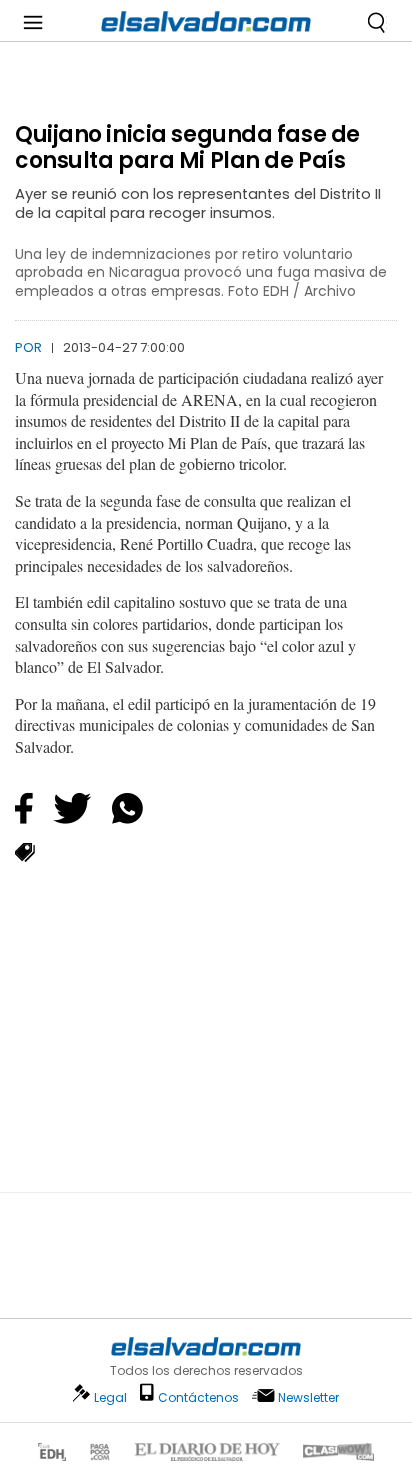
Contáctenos (198, 1397)
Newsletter (308, 1397)
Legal (110, 1397)
